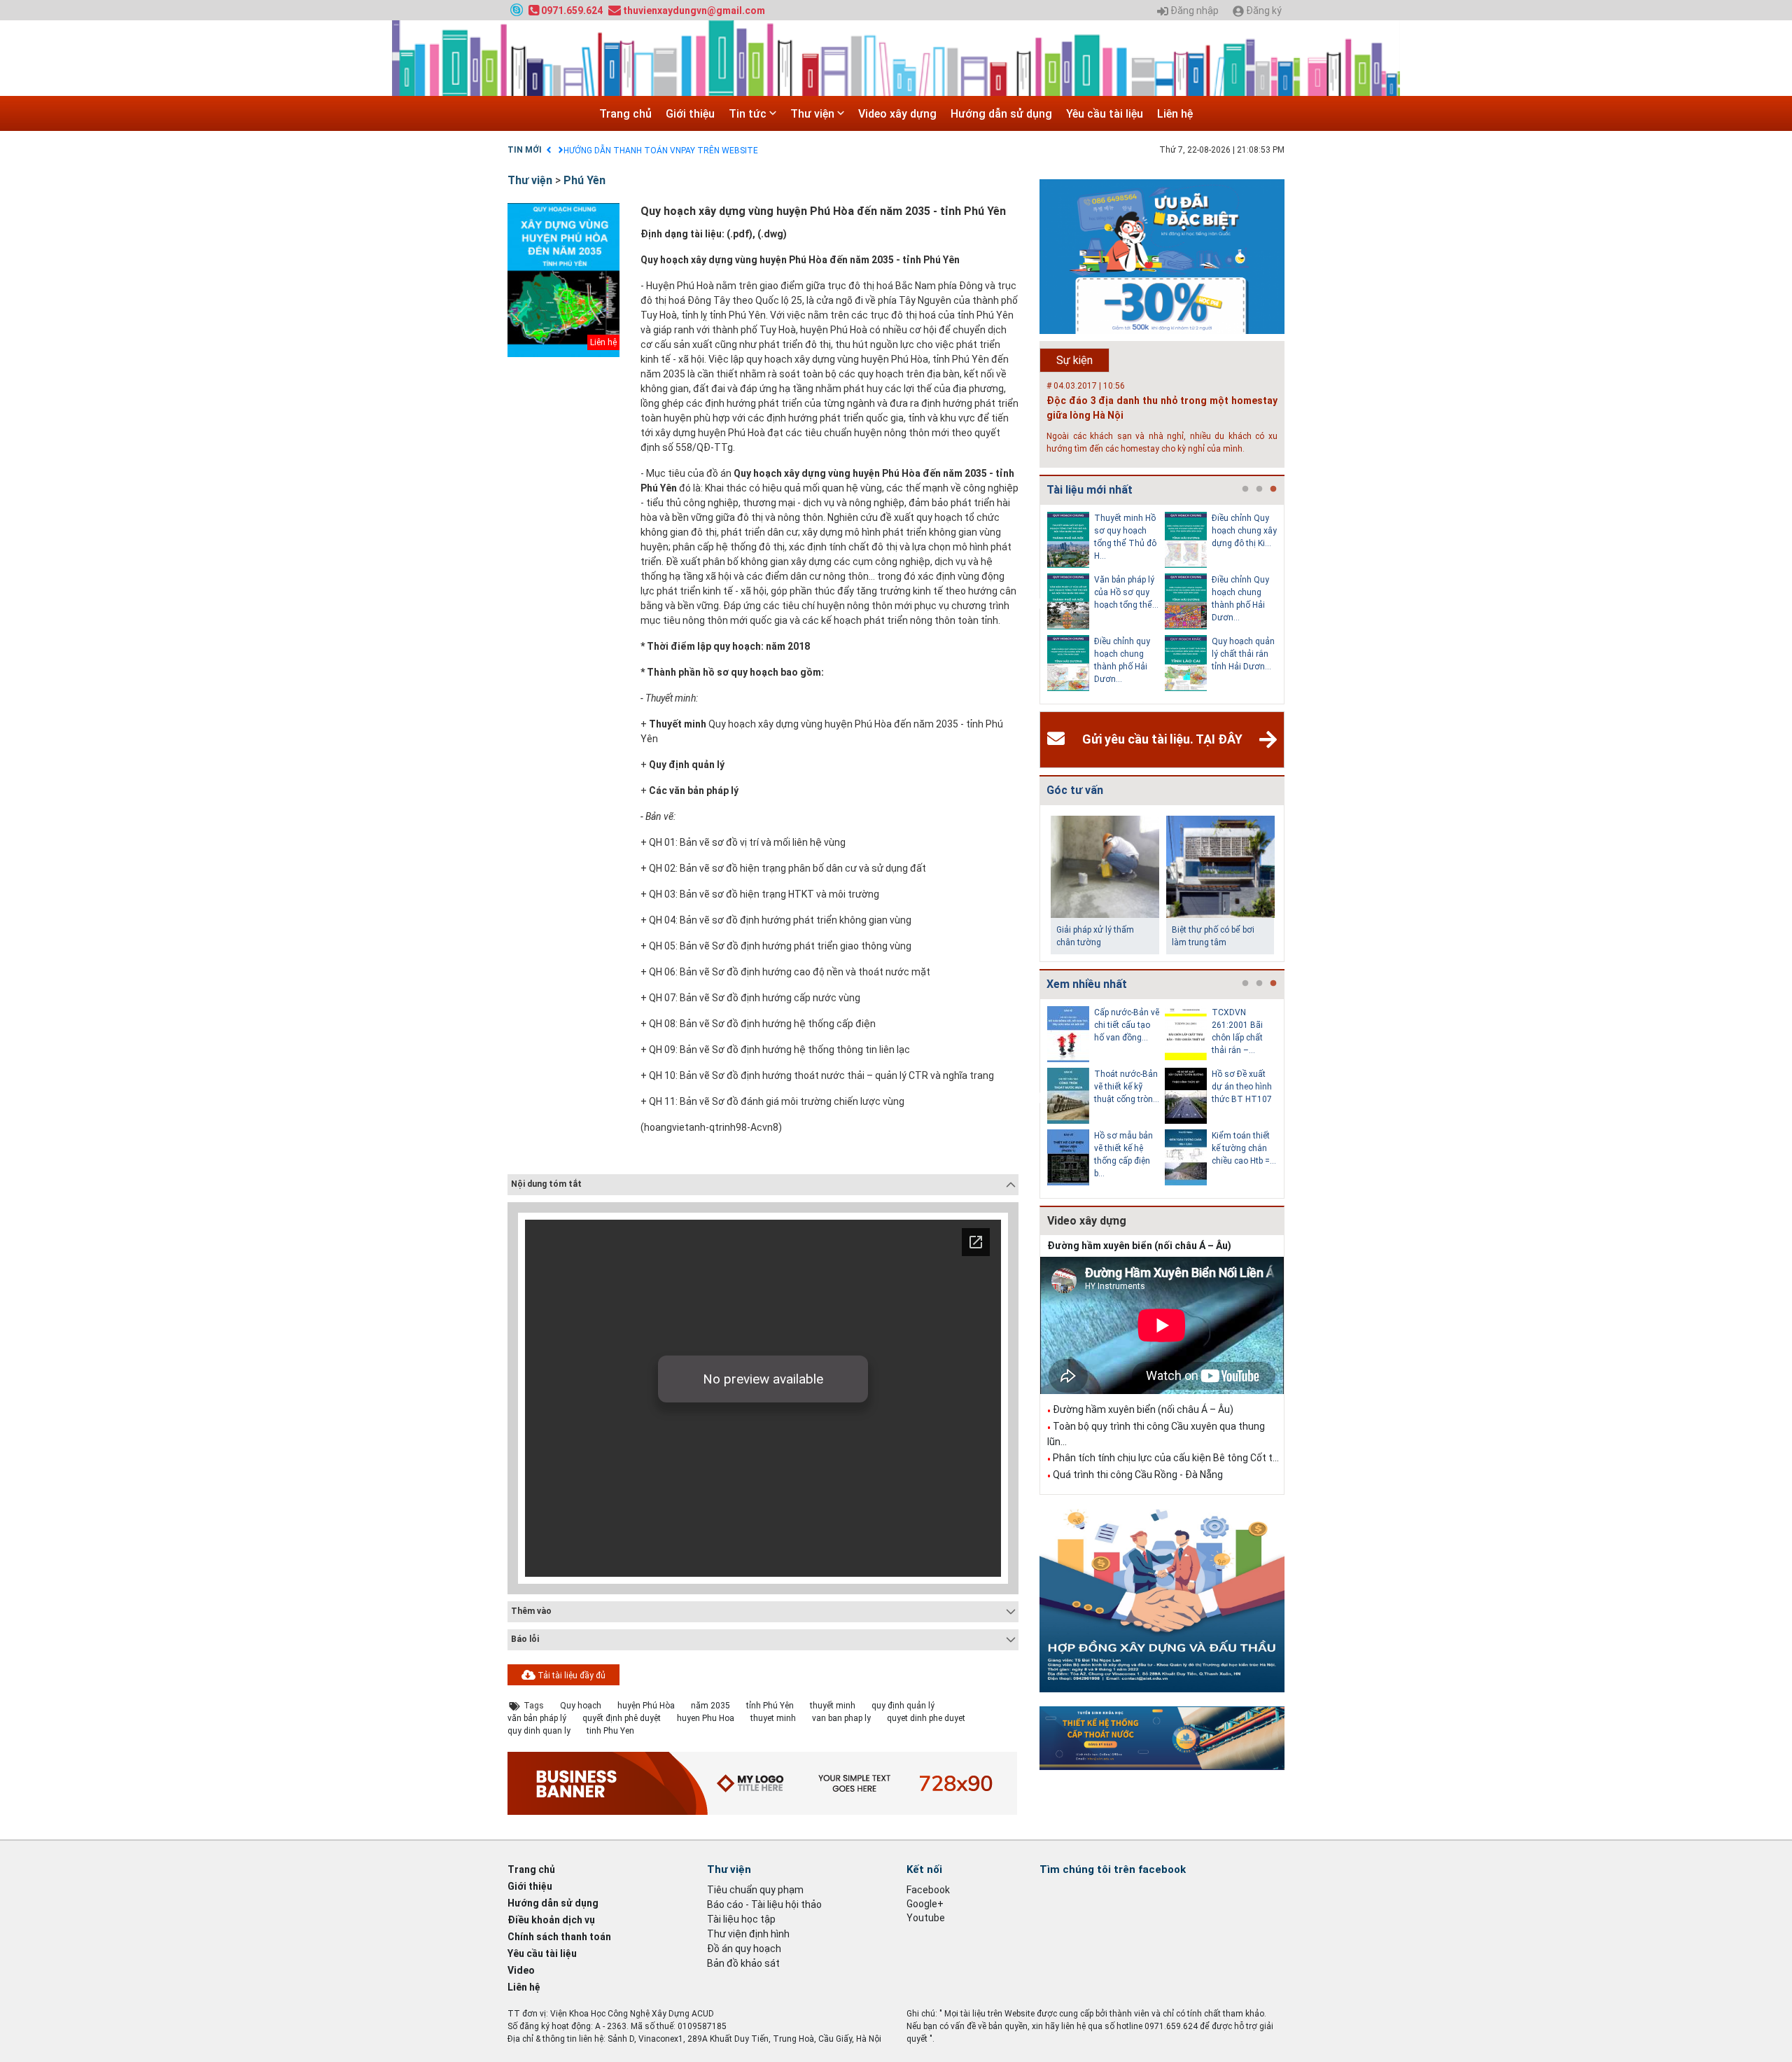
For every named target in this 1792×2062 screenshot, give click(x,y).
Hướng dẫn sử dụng (1001, 114)
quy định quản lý (903, 1706)
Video (521, 1970)
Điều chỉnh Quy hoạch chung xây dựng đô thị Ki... (1244, 531)
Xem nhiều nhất (1087, 984)
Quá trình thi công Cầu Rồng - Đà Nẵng (1138, 1475)
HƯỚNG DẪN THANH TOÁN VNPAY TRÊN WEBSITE (661, 151)
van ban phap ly (841, 1718)
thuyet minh (773, 1718)
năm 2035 (710, 1706)
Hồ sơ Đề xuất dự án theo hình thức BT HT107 (1242, 1087)
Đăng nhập (1193, 11)
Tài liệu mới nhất (1090, 490)
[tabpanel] (1106, 604)
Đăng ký (1263, 11)
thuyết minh (833, 1706)
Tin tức (749, 114)
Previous (1037, 604)
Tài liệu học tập (741, 1919)
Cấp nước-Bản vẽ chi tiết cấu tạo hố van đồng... (1127, 1025)
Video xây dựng (897, 114)
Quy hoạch (581, 1706)
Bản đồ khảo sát (743, 1963)
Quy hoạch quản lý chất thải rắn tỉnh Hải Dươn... (1243, 654)
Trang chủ (625, 114)
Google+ (925, 1904)
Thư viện (814, 114)
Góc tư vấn (1075, 790)
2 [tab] (1259, 489)
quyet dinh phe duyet (926, 1718)
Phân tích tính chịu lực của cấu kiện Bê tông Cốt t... (1166, 1458)
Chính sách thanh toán (559, 1937)
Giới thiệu (690, 114)
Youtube (926, 1918)
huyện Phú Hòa (646, 1706)
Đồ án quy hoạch (744, 1949)
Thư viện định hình (748, 1934)
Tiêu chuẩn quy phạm (755, 1890)
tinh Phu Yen (610, 1731)
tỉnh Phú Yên (770, 1706)
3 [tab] (1273, 489)
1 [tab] (1245, 489)
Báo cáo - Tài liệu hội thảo (764, 1904)
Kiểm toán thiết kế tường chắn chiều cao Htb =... (1244, 1148)
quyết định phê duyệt (622, 1718)
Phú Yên (584, 180)
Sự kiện (1074, 360)
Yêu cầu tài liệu (1105, 114)
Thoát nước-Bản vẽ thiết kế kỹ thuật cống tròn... (1127, 1087)
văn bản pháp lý (537, 1718)
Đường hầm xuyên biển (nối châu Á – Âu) (1139, 1246)
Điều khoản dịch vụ (551, 1920)
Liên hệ (1175, 114)
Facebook (928, 1890)
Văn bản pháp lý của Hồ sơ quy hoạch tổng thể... (1126, 592)
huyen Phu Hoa (706, 1718)
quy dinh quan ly (539, 1731)
